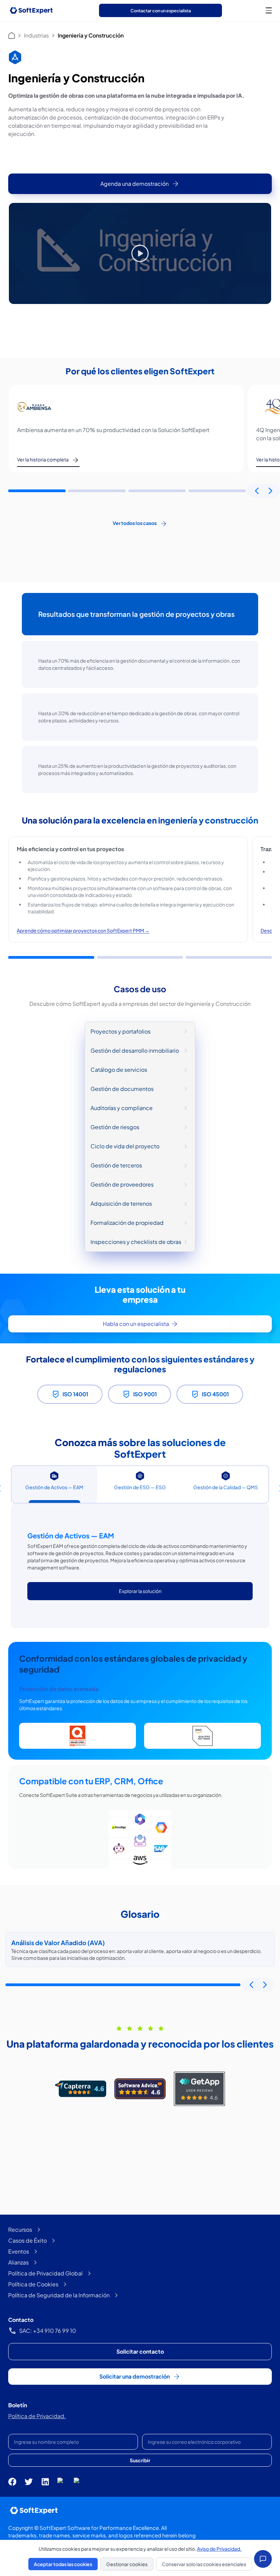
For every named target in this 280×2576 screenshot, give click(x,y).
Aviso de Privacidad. (219, 2549)
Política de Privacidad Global (45, 2273)
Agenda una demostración (135, 184)
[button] (37, 491)
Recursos (20, 2229)
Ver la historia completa (43, 459)
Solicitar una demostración (135, 2376)
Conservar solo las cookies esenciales (204, 2564)
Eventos (19, 2251)
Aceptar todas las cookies (63, 2564)
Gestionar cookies (127, 2564)
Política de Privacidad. (37, 2416)
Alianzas (18, 2262)
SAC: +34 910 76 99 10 (48, 2331)
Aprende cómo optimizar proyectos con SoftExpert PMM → (83, 930)
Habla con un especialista (136, 1324)
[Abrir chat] (263, 2559)
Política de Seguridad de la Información (59, 2295)
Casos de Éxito (27, 2240)
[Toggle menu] (269, 10)
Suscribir (140, 2460)
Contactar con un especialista (161, 11)
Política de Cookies (33, 2284)
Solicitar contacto (140, 2351)
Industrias (36, 35)
